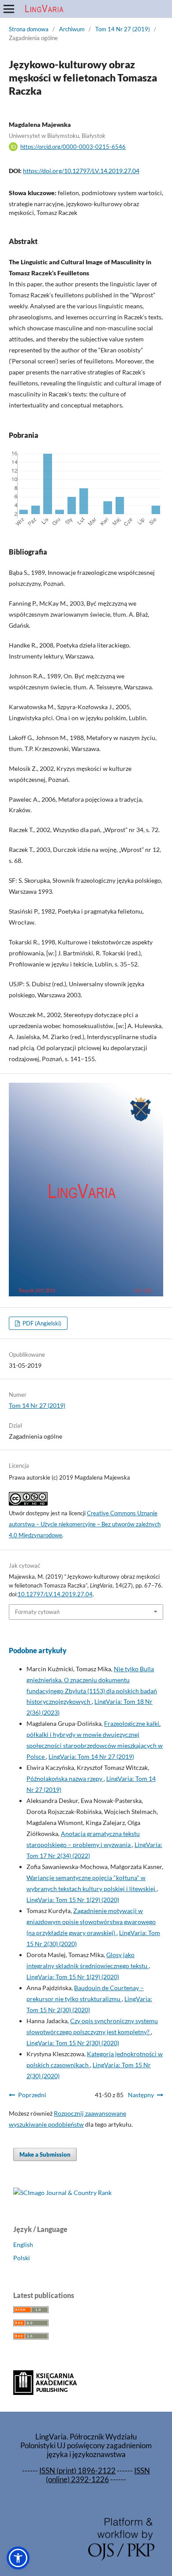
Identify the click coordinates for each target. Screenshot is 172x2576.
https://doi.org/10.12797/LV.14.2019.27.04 (81, 171)
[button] (18, 2558)
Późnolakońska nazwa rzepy (65, 1778)
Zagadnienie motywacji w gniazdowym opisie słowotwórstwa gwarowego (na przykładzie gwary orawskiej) (91, 1922)
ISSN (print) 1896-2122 (77, 2471)
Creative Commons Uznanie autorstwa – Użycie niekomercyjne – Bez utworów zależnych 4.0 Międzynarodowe (85, 1524)
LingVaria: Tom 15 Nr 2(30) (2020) (73, 2043)
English (23, 2245)
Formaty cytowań (37, 1612)
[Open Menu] (9, 9)
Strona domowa (29, 29)
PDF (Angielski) (41, 1323)
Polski (22, 2258)
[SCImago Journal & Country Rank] (62, 2193)
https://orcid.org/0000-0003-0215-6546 (73, 147)
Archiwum (72, 29)
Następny (141, 2095)
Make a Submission (45, 2154)
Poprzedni (32, 2095)
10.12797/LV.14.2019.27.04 (55, 1594)
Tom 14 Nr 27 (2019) (123, 29)
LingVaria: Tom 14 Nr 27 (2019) (91, 1756)
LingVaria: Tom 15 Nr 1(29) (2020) (73, 1900)
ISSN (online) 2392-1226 (98, 2475)
